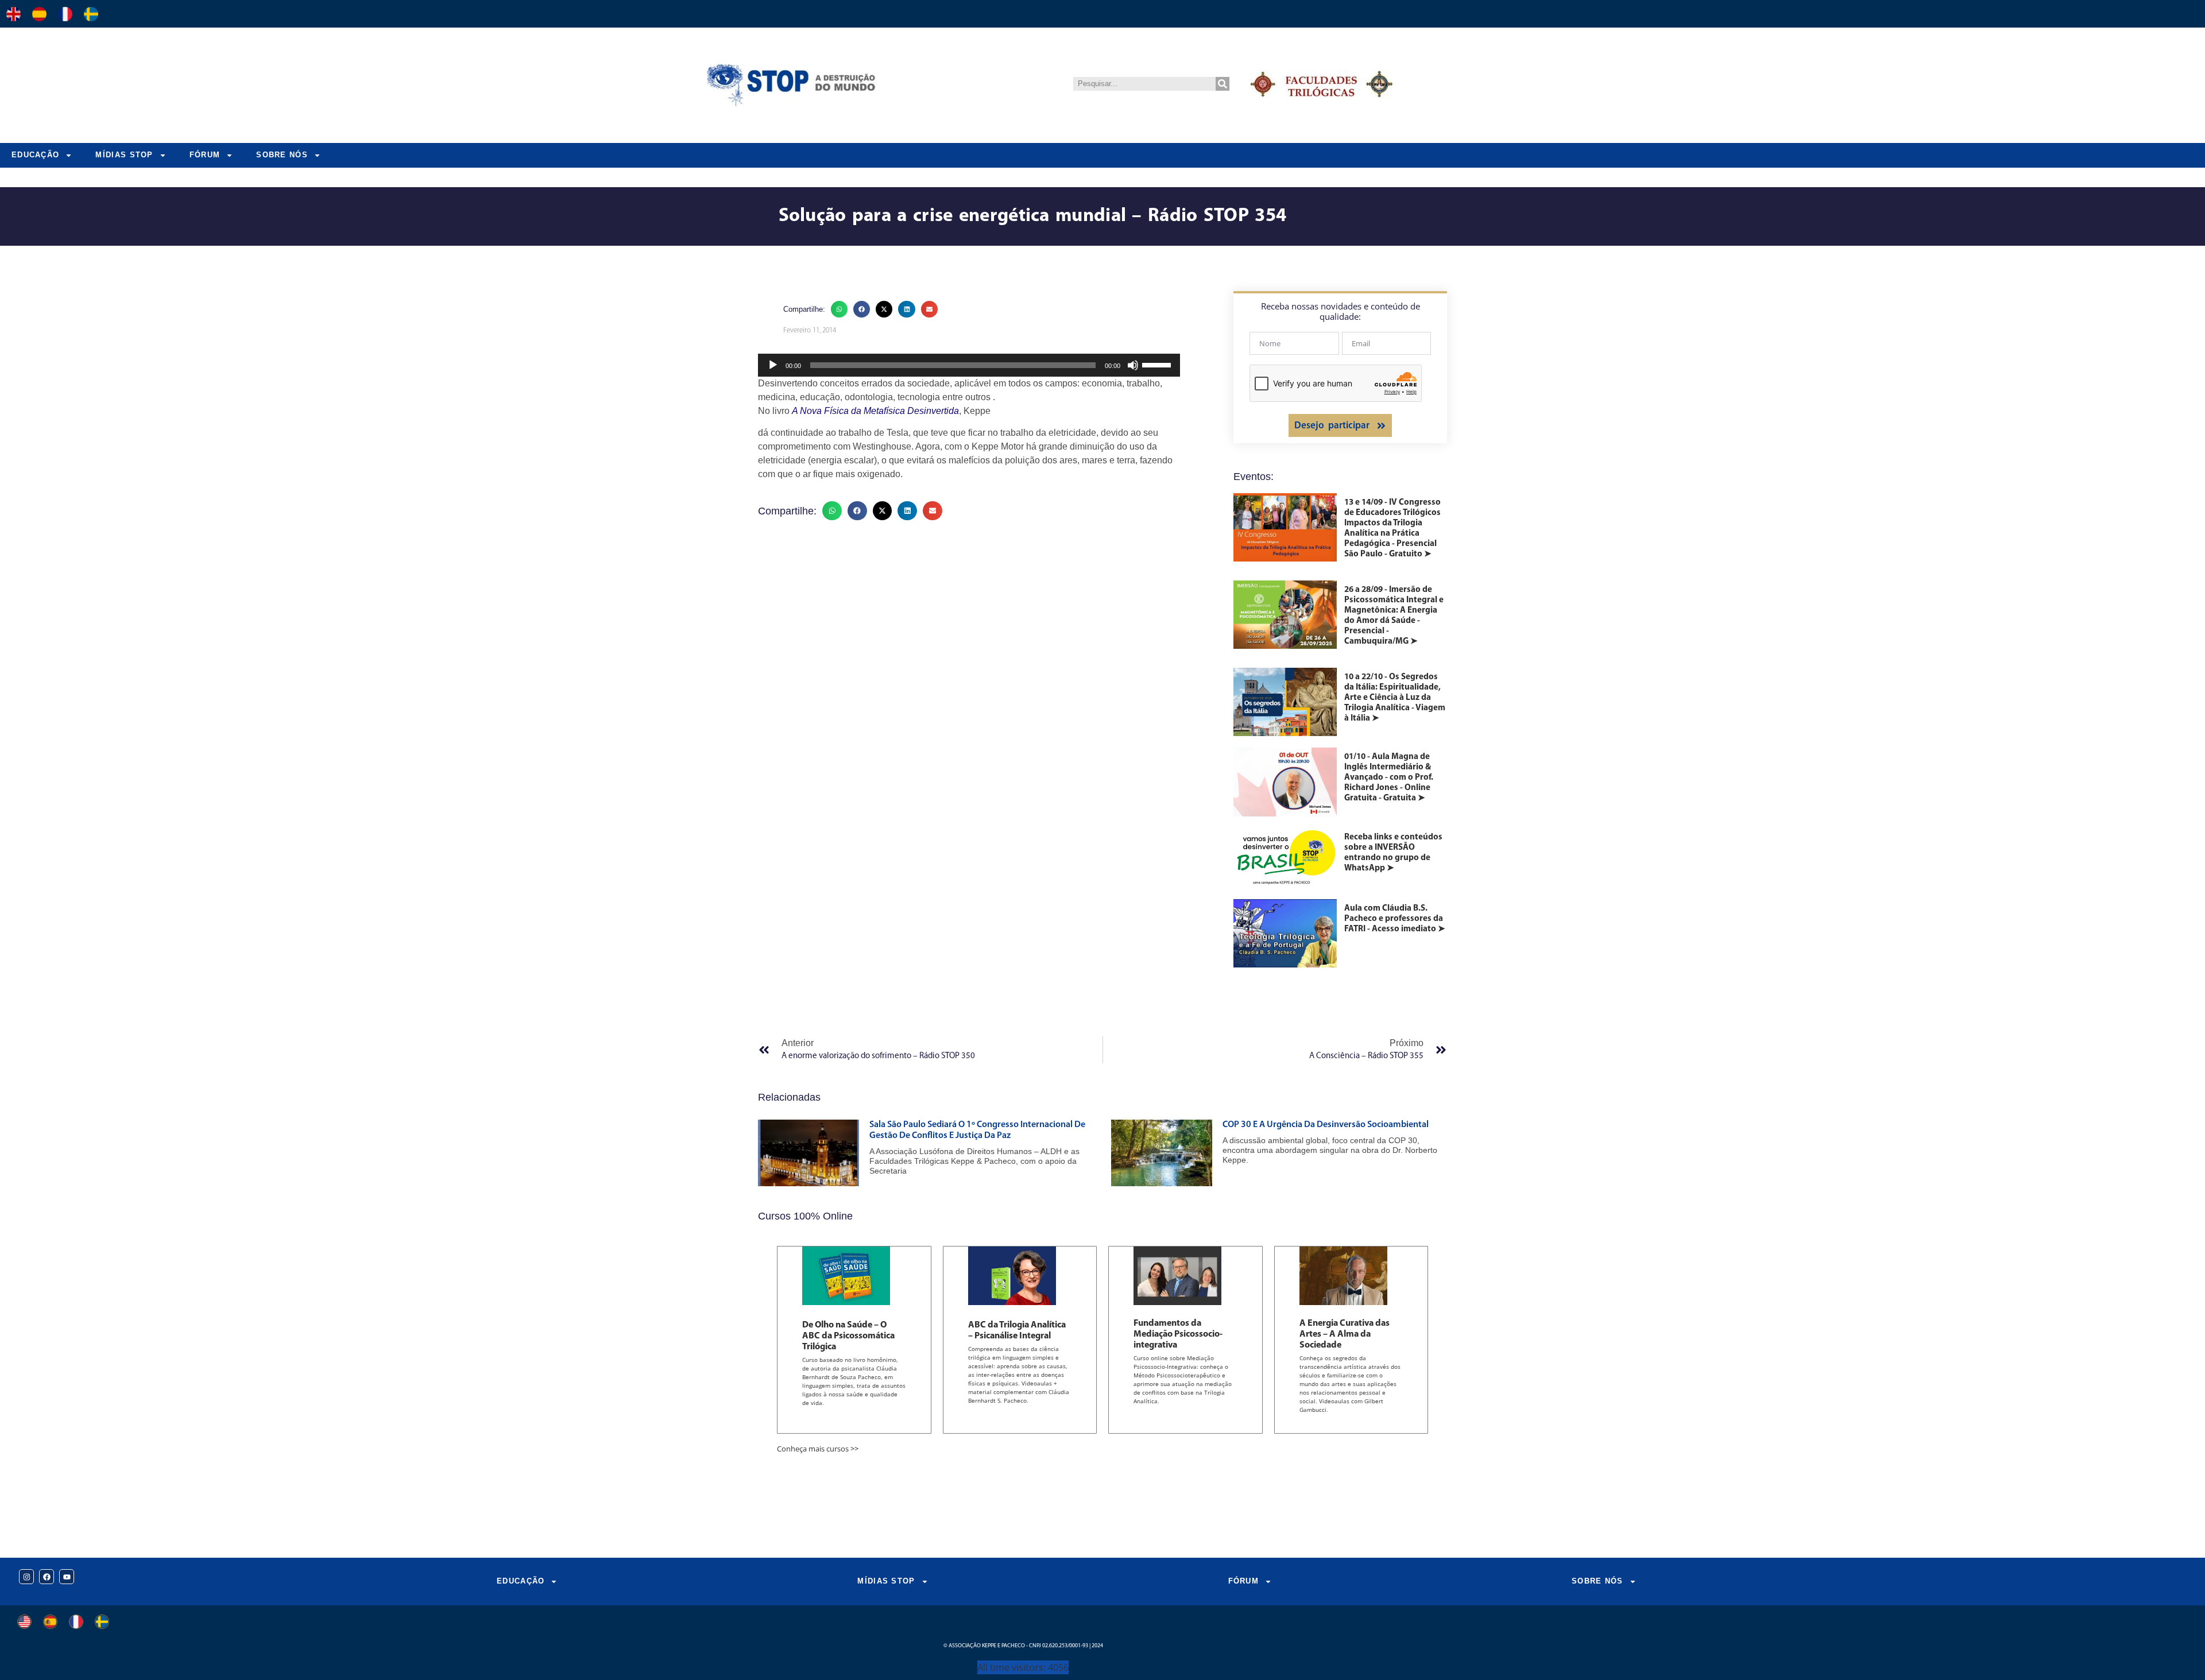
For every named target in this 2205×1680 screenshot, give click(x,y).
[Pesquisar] (1223, 84)
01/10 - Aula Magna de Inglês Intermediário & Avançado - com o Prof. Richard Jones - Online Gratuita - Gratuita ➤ (1389, 778)
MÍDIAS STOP (124, 155)
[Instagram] (26, 1577)
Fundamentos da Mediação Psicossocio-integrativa (1178, 1334)
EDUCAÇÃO (35, 155)
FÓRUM (205, 155)
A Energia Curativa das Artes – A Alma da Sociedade (1345, 1334)
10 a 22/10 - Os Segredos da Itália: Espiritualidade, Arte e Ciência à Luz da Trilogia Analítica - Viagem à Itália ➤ (1395, 698)
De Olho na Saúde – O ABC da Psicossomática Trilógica (848, 1336)
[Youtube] (67, 1577)
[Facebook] (47, 1577)
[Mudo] (1133, 365)
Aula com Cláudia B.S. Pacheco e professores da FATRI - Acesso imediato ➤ (1395, 919)
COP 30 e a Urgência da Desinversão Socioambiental (1326, 1125)
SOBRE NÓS (282, 155)
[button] (839, 309)
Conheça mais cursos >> (818, 1449)
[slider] (1158, 364)
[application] (969, 365)
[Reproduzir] (773, 365)
